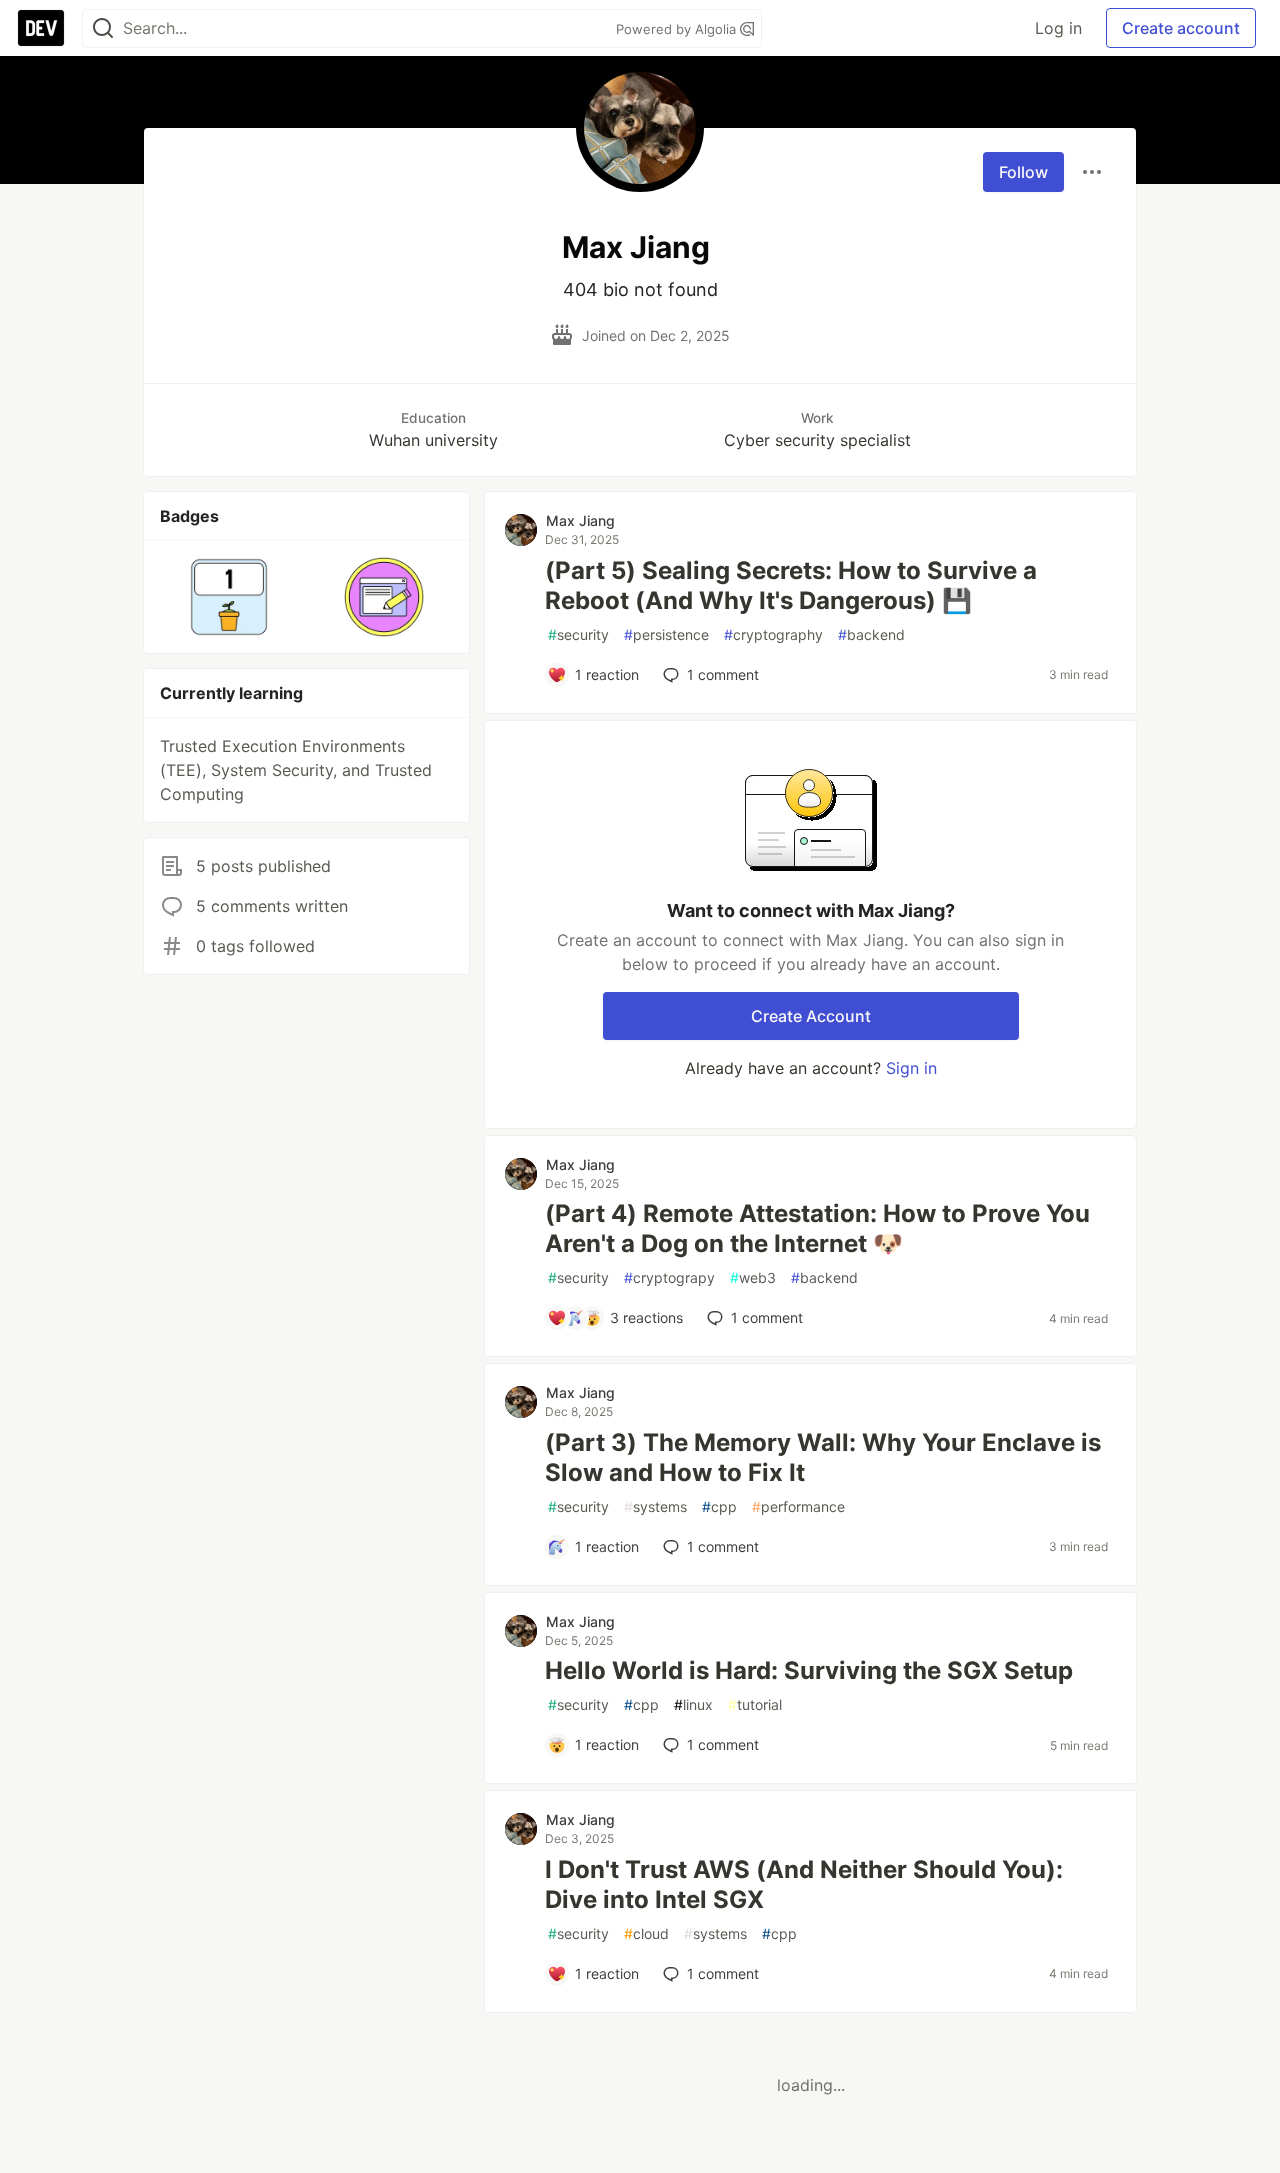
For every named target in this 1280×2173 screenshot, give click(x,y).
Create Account (811, 1016)
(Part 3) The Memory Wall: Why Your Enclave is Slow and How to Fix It (823, 1457)
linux (693, 1704)
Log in (1058, 28)
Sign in (911, 1068)
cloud (646, 1933)
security (578, 634)
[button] (229, 597)
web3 (753, 1277)
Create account (1181, 28)
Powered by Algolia (678, 29)
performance (798, 1506)
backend (871, 634)
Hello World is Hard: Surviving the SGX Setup (809, 1670)
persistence (666, 634)
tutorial (755, 1704)
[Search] (103, 28)
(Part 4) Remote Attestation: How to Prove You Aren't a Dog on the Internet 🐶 (817, 1228)
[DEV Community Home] (41, 28)
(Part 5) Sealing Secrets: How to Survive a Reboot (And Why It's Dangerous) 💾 (791, 585)
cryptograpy (669, 1277)
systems (655, 1506)
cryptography (773, 634)
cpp (719, 1506)
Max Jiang (580, 520)
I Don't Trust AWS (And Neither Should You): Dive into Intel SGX (804, 1884)
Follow (1023, 172)
